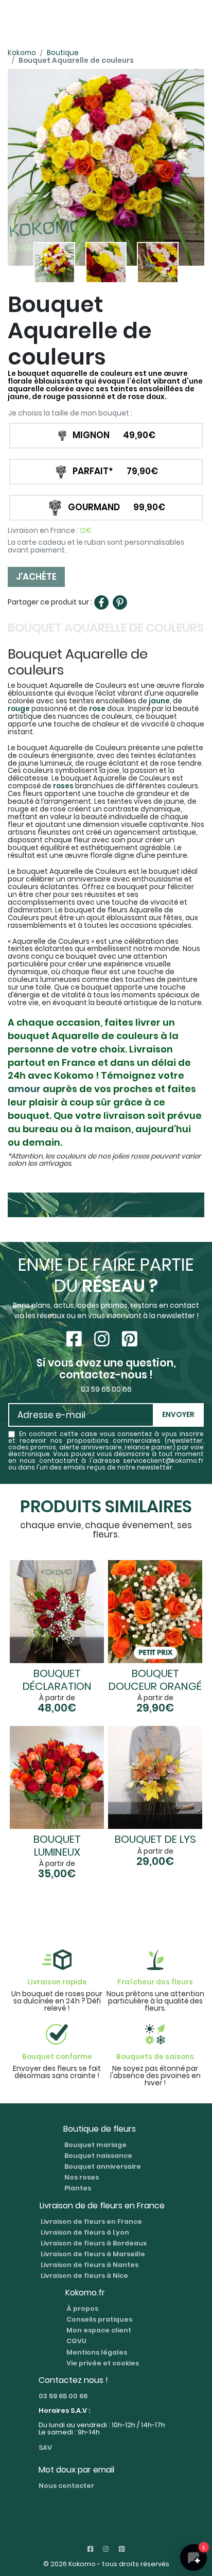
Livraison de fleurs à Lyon (85, 2232)
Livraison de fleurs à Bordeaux (94, 2243)
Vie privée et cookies (103, 2363)
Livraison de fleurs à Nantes (90, 2265)
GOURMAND (117, 507)
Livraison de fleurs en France (91, 2221)
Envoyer (178, 1415)
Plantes (78, 2188)
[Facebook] (101, 602)
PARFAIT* (115, 471)
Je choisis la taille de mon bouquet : (70, 414)
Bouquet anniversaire (103, 2166)
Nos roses (82, 2177)
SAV (45, 2448)
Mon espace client (99, 2330)
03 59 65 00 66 (63, 2396)
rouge (19, 709)
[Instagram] (104, 1339)
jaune (159, 701)
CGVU (76, 2341)
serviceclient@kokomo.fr (163, 1461)
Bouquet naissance (98, 2156)
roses (63, 786)
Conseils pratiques (99, 2319)
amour (24, 1089)
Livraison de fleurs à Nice (84, 2276)
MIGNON (114, 435)
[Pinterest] (120, 602)
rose (97, 709)
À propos (82, 2309)
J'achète (36, 577)
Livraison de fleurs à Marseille (93, 2253)
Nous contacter (66, 2486)
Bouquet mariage (95, 2145)
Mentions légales (97, 2352)
